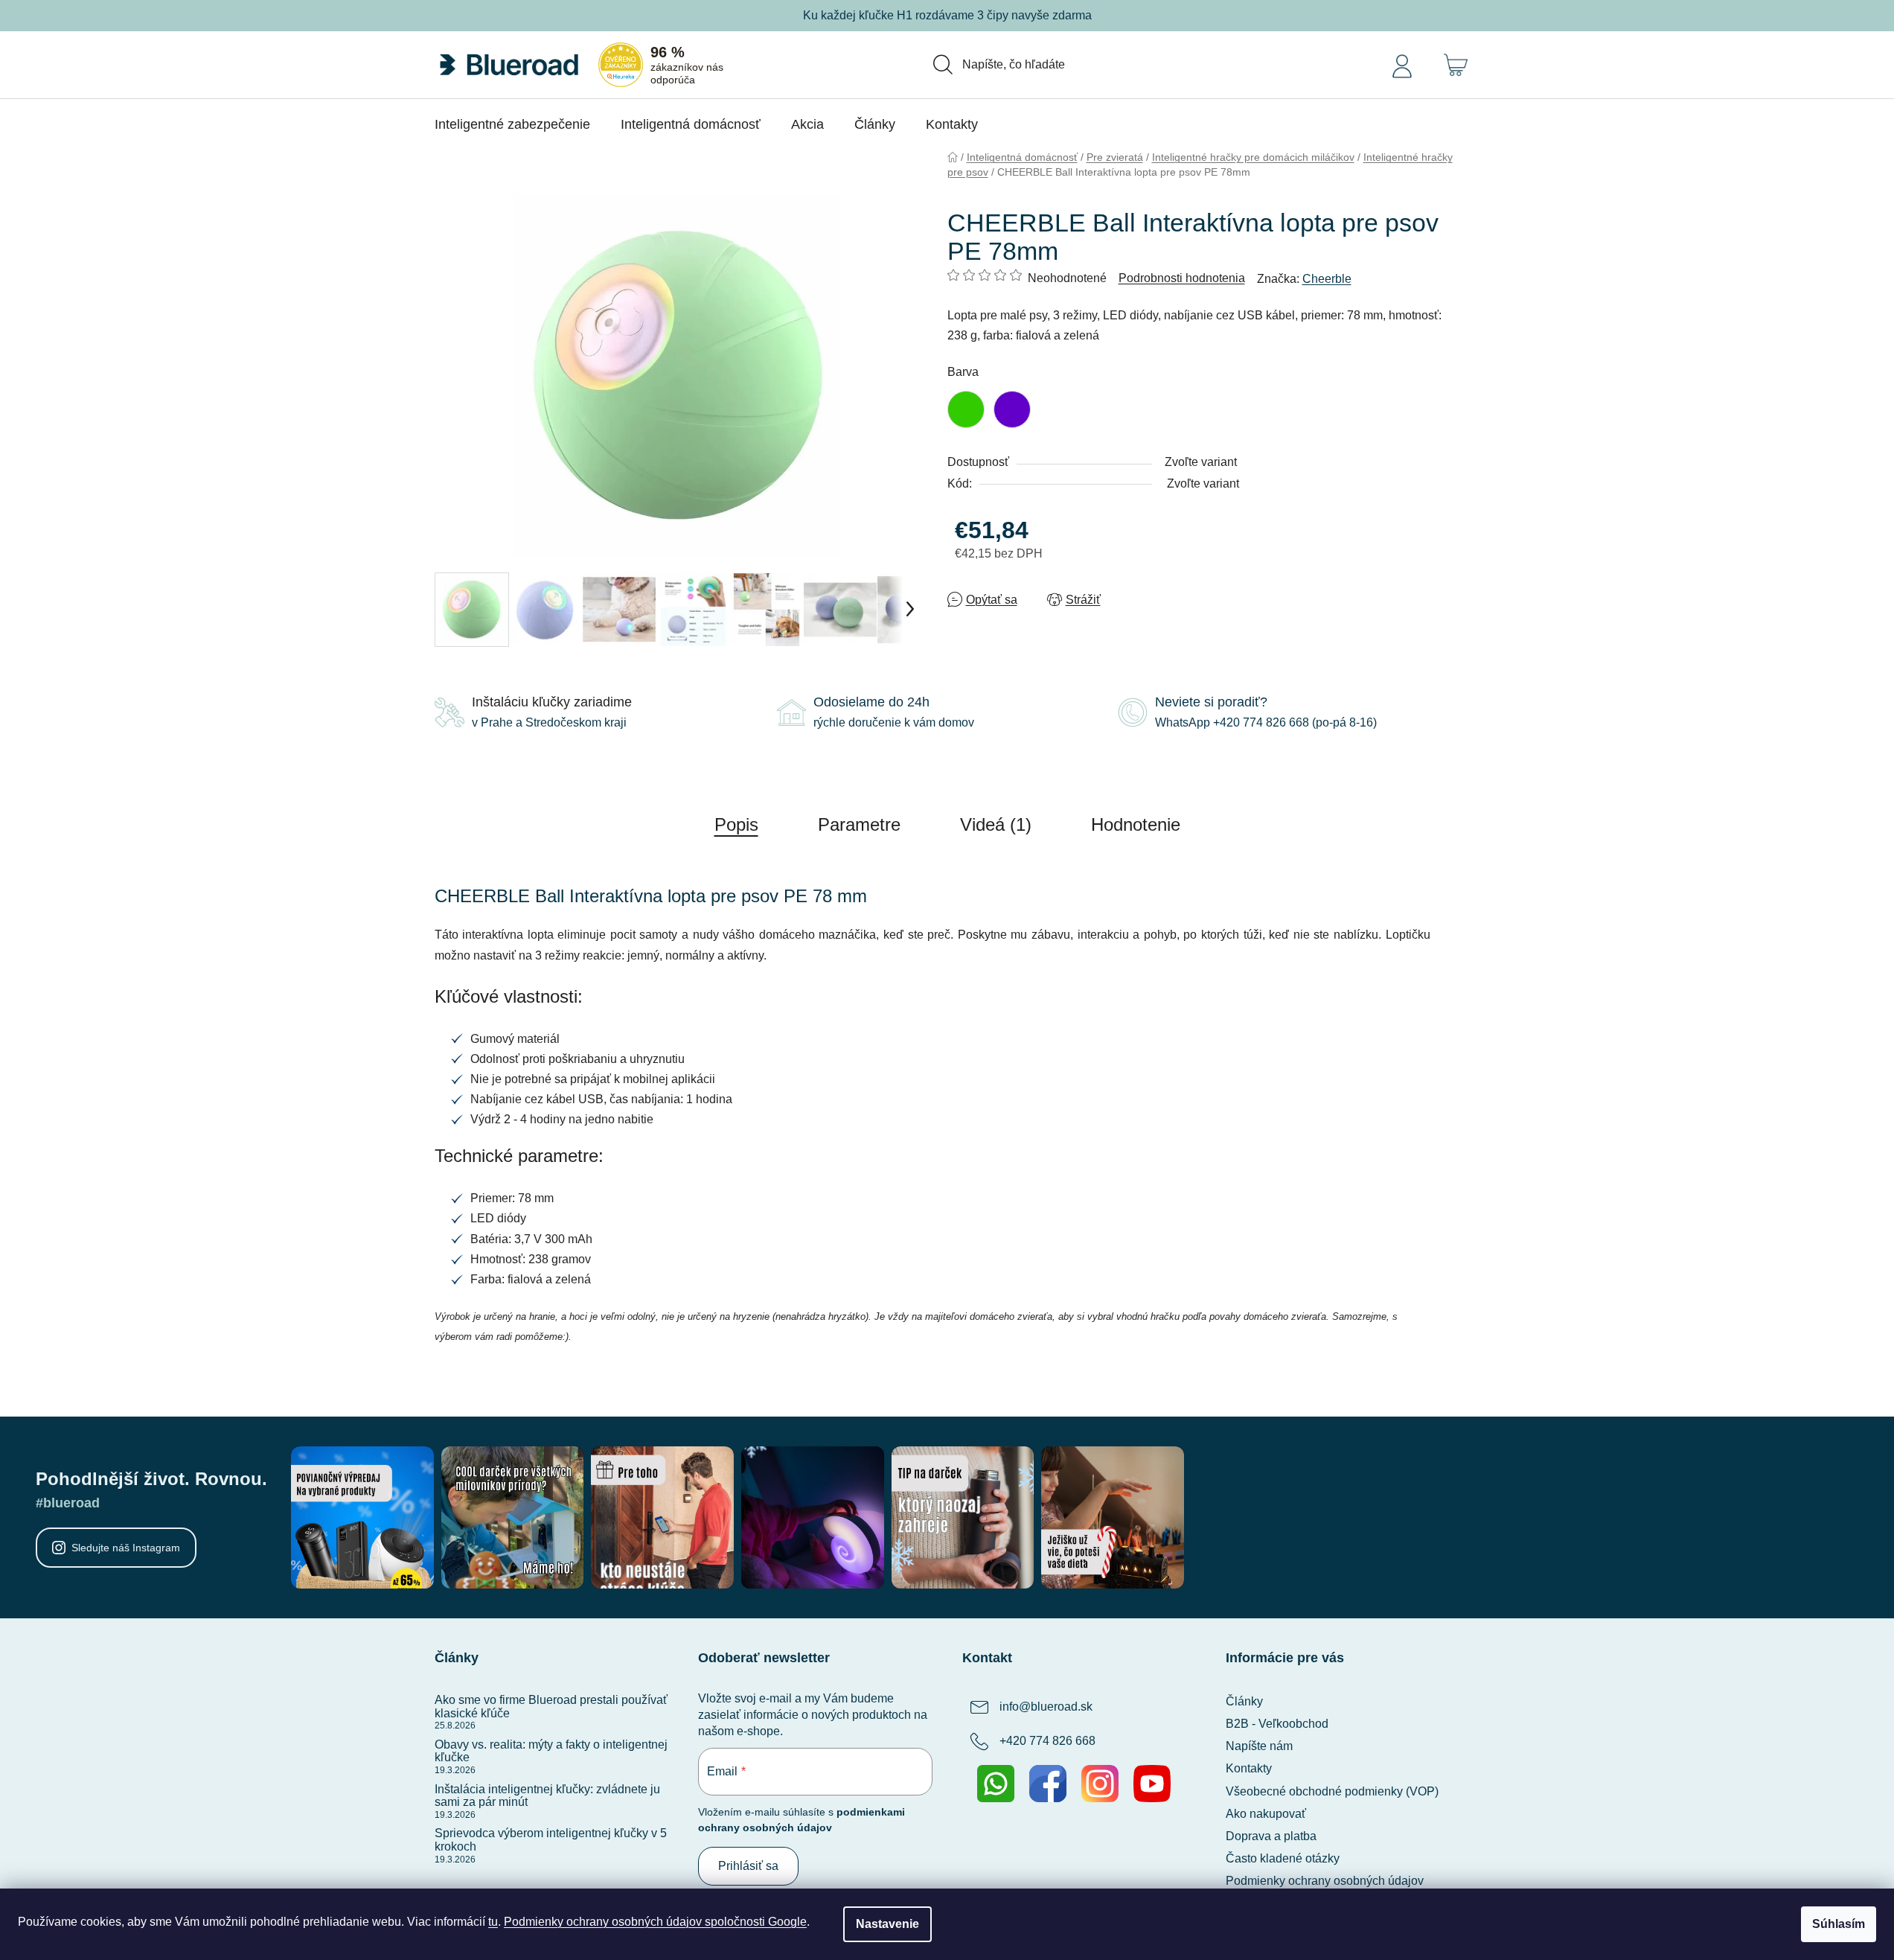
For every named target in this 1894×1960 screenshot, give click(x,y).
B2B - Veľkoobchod (1277, 1724)
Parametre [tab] (859, 824)
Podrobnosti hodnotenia (1182, 278)
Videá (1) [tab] (996, 824)
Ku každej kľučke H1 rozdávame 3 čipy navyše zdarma (947, 15)
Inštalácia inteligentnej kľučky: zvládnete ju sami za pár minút (547, 1796)
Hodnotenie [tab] (1136, 824)
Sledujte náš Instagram (126, 1548)
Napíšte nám (1259, 1746)
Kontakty (1249, 1768)
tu (493, 1922)
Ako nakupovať (1266, 1814)
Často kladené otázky (1283, 1858)
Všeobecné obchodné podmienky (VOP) (1332, 1791)
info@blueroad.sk (1046, 1707)
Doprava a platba (1271, 1836)
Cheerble (1327, 279)
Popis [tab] (736, 824)
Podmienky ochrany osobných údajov (1325, 1881)
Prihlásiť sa (748, 1866)
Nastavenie (887, 1924)
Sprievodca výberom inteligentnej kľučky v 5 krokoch (551, 1840)
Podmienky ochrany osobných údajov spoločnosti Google (655, 1922)
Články (1244, 1701)
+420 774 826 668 (1047, 1741)
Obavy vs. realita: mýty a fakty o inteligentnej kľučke (551, 1751)
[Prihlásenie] (1402, 65)
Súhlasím (1839, 1924)
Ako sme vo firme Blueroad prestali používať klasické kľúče (551, 1707)
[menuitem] (512, 124)
